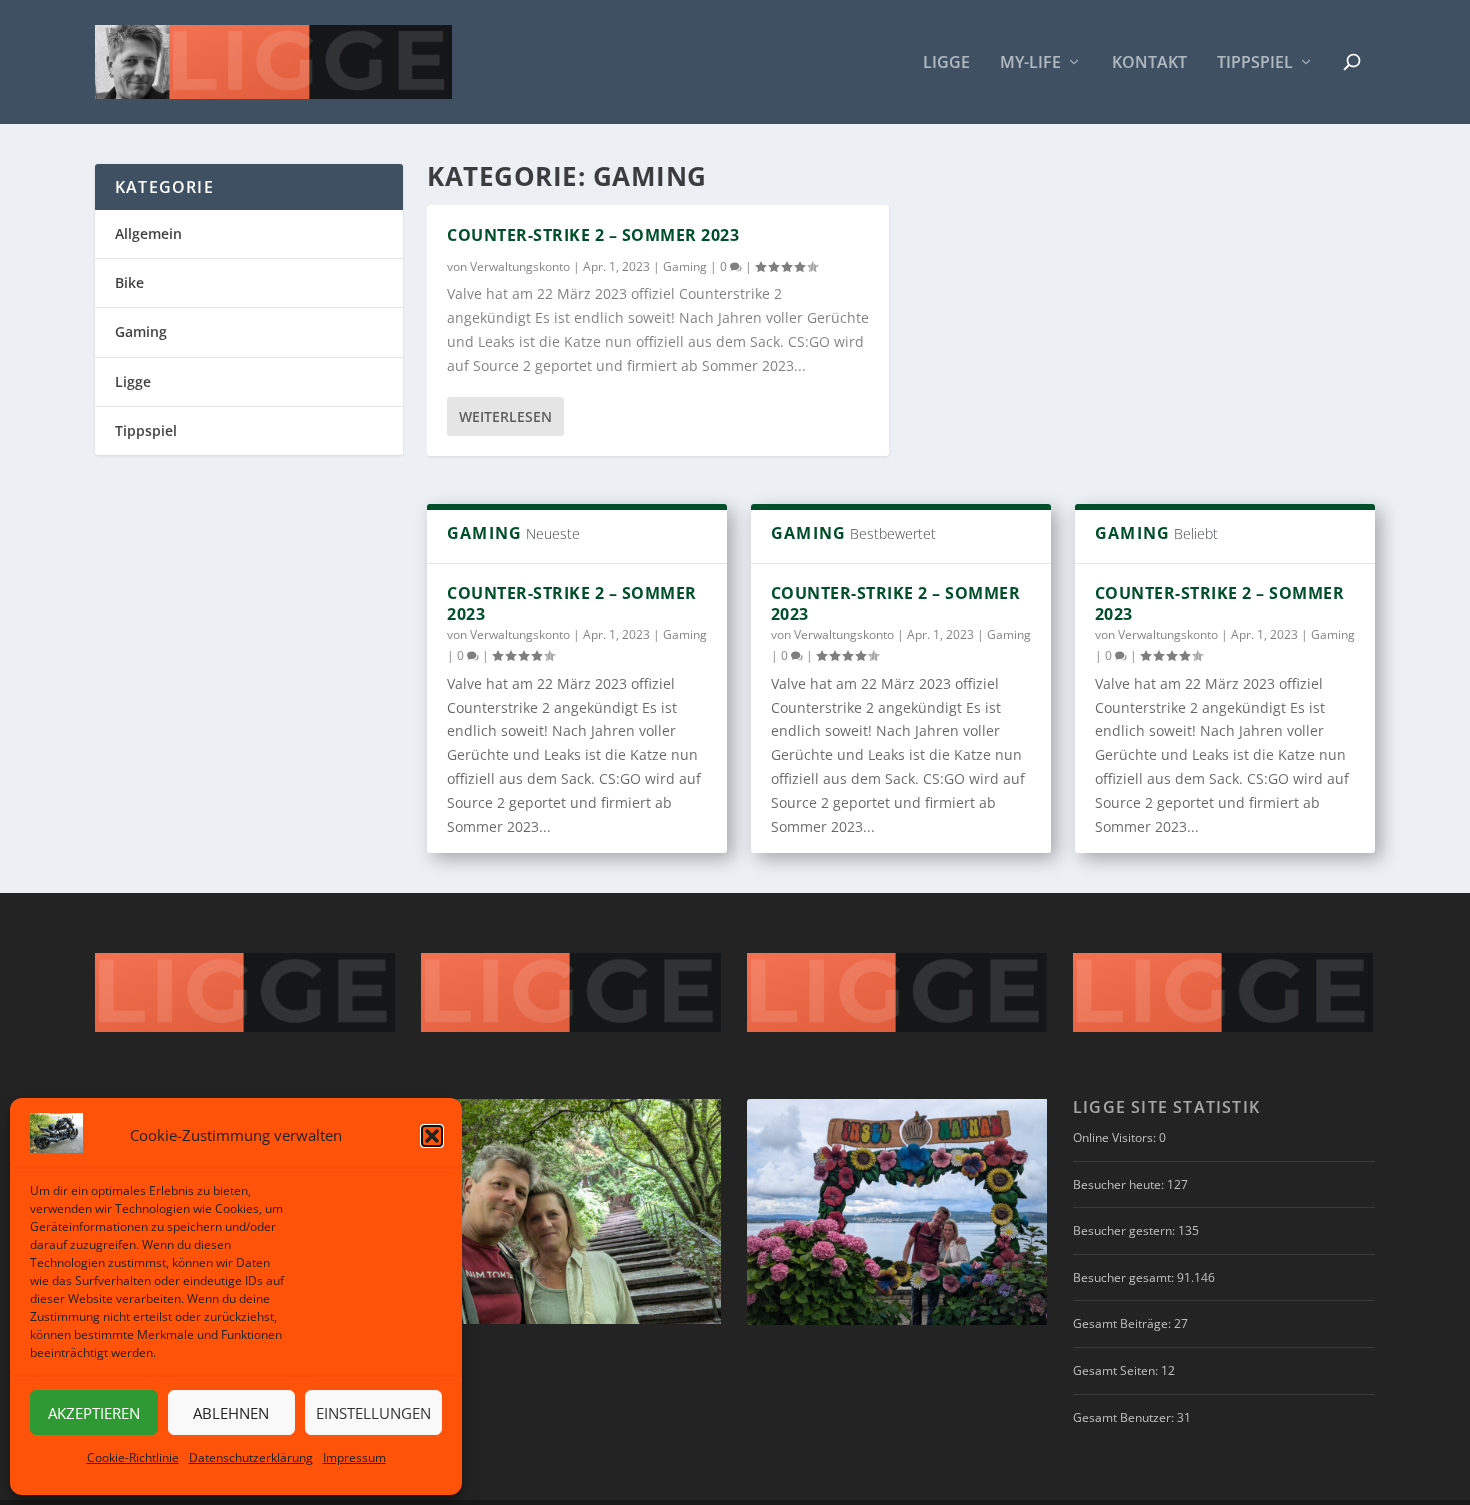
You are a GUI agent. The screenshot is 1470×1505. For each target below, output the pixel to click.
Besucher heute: (1120, 1184)
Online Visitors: (1116, 1137)
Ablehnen (231, 1413)
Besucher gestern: (1125, 1230)
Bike (129, 282)
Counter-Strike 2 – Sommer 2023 (593, 235)
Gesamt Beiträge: (1123, 1323)
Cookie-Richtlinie (133, 1457)
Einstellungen (373, 1413)
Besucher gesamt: (1125, 1277)
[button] (432, 1136)
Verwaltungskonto (520, 266)
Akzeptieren (94, 1413)
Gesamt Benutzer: (1125, 1417)
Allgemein (148, 233)
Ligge (946, 63)
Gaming (685, 266)
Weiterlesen (505, 416)
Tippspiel (1255, 63)
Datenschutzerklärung (251, 1457)
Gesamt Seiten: (1117, 1370)
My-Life (1030, 63)
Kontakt (1149, 63)
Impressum (354, 1457)
